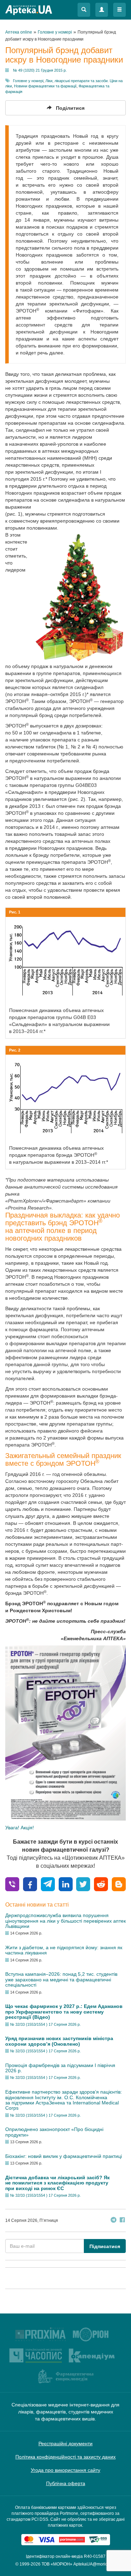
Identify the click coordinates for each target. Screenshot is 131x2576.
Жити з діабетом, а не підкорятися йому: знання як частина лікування (64, 1950)
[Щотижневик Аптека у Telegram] (114, 2221)
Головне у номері (28, 81)
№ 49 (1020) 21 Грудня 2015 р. (40, 70)
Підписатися (105, 2246)
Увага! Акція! (20, 1828)
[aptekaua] (119, 1884)
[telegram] (48, 1884)
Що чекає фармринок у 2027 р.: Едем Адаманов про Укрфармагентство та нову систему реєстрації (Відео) (64, 2012)
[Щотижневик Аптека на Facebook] (122, 2221)
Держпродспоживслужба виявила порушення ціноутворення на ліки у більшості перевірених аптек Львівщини (65, 1921)
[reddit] (101, 1884)
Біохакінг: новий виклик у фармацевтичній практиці (64, 2156)
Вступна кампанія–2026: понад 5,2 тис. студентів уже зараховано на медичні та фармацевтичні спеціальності (61, 1979)
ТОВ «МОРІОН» (57, 2564)
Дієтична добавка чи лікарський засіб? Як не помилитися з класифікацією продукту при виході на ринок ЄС (57, 2183)
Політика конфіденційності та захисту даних (65, 2457)
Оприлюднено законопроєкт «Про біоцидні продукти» (54, 2132)
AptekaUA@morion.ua (95, 2564)
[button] (84, 10)
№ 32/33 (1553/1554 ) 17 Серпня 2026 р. (45, 2024)
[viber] (12, 1884)
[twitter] (83, 1884)
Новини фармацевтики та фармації (45, 86)
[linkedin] (66, 1884)
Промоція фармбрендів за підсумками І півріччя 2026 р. (60, 2068)
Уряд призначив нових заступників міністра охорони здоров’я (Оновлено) (59, 2041)
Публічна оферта (66, 2483)
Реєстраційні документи (65, 2444)
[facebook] (30, 1884)
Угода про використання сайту (65, 2470)
